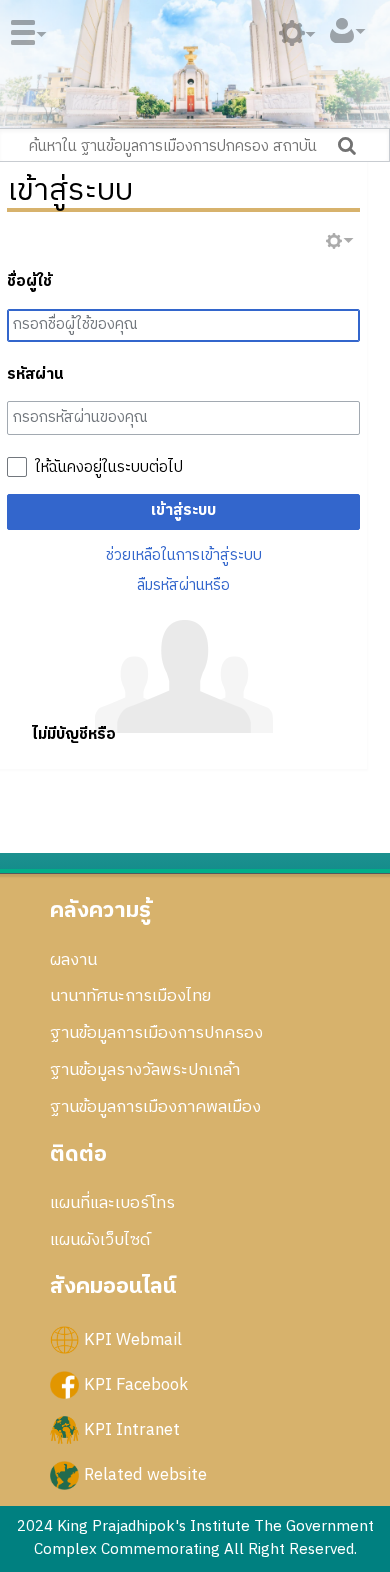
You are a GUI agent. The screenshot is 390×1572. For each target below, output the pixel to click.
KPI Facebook (136, 1384)
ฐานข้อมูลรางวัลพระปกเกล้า (145, 1070)
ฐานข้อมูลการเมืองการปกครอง (156, 1033)
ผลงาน (73, 960)
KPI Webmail (133, 1339)
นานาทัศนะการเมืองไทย (130, 996)
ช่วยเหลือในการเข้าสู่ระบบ (184, 555)
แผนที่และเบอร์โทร (112, 1203)
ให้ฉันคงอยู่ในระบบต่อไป (109, 468)
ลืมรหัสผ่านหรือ (183, 585)
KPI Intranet (132, 1430)
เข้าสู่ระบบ (183, 510)
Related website (145, 1475)
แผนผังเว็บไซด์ (100, 1240)
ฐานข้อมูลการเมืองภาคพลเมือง (155, 1107)
